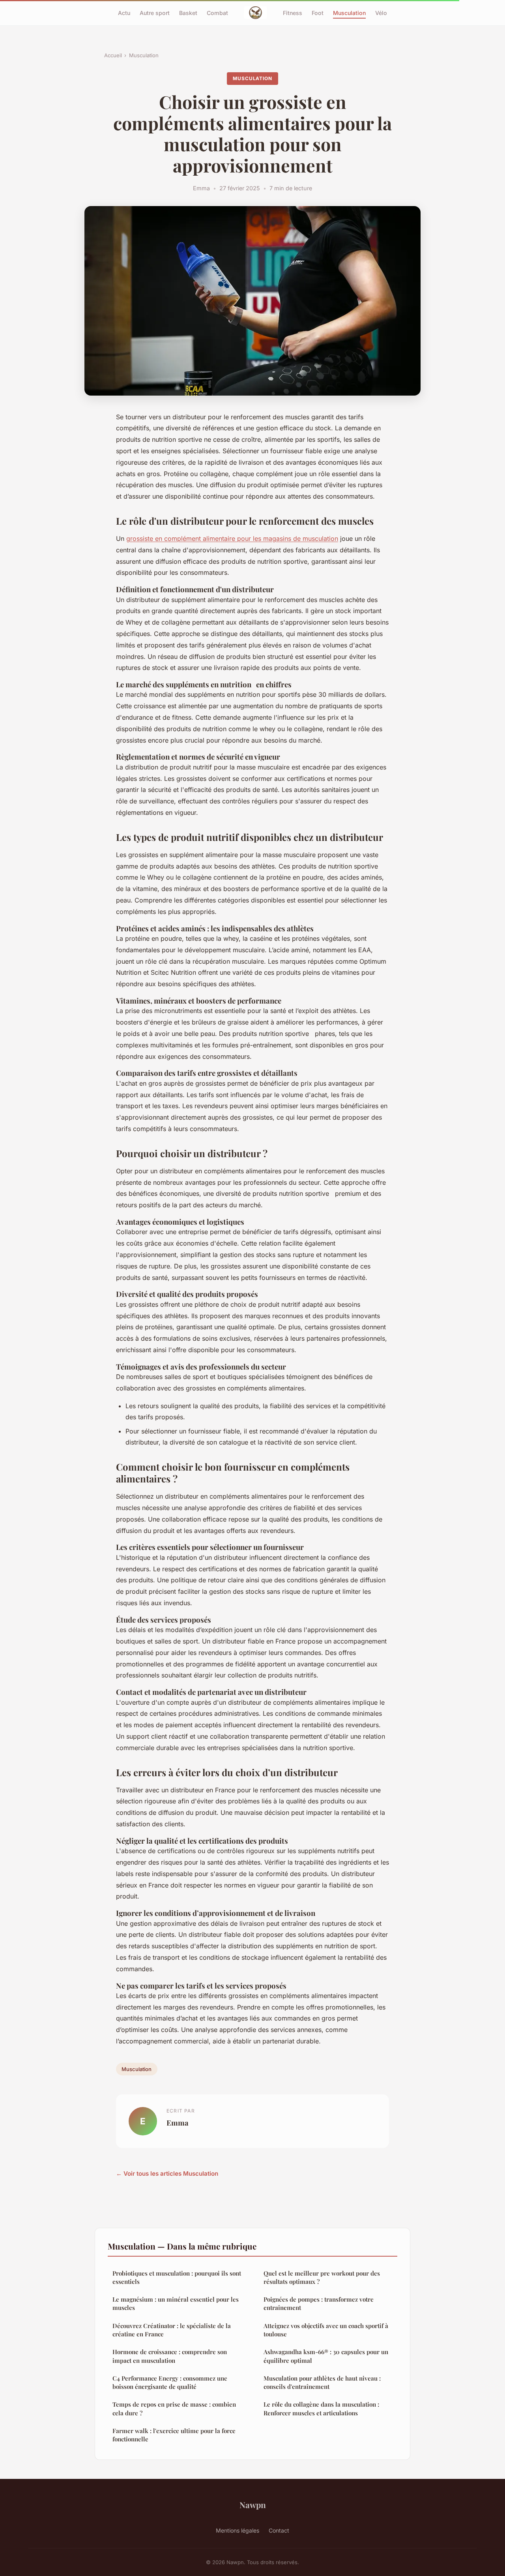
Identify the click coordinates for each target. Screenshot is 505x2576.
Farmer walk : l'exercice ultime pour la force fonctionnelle (174, 2435)
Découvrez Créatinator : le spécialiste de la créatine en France (172, 2330)
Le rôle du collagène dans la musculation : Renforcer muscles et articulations (321, 2408)
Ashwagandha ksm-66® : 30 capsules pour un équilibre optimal (326, 2356)
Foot (318, 12)
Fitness (293, 12)
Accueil (113, 55)
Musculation (349, 12)
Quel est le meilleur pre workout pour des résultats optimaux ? (322, 2277)
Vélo (381, 12)
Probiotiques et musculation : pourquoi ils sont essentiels (177, 2277)
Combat (217, 12)
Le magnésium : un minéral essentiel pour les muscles (176, 2303)
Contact (279, 2530)
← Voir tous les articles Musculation (167, 2174)
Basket (188, 12)
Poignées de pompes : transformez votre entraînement (319, 2303)
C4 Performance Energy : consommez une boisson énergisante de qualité (170, 2382)
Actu (124, 12)
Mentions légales (238, 2530)
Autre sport (155, 12)
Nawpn (253, 2505)
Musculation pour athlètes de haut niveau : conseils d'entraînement (322, 2382)
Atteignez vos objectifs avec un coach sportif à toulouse (326, 2330)
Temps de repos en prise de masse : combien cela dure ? (174, 2408)
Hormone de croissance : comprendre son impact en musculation (170, 2356)
